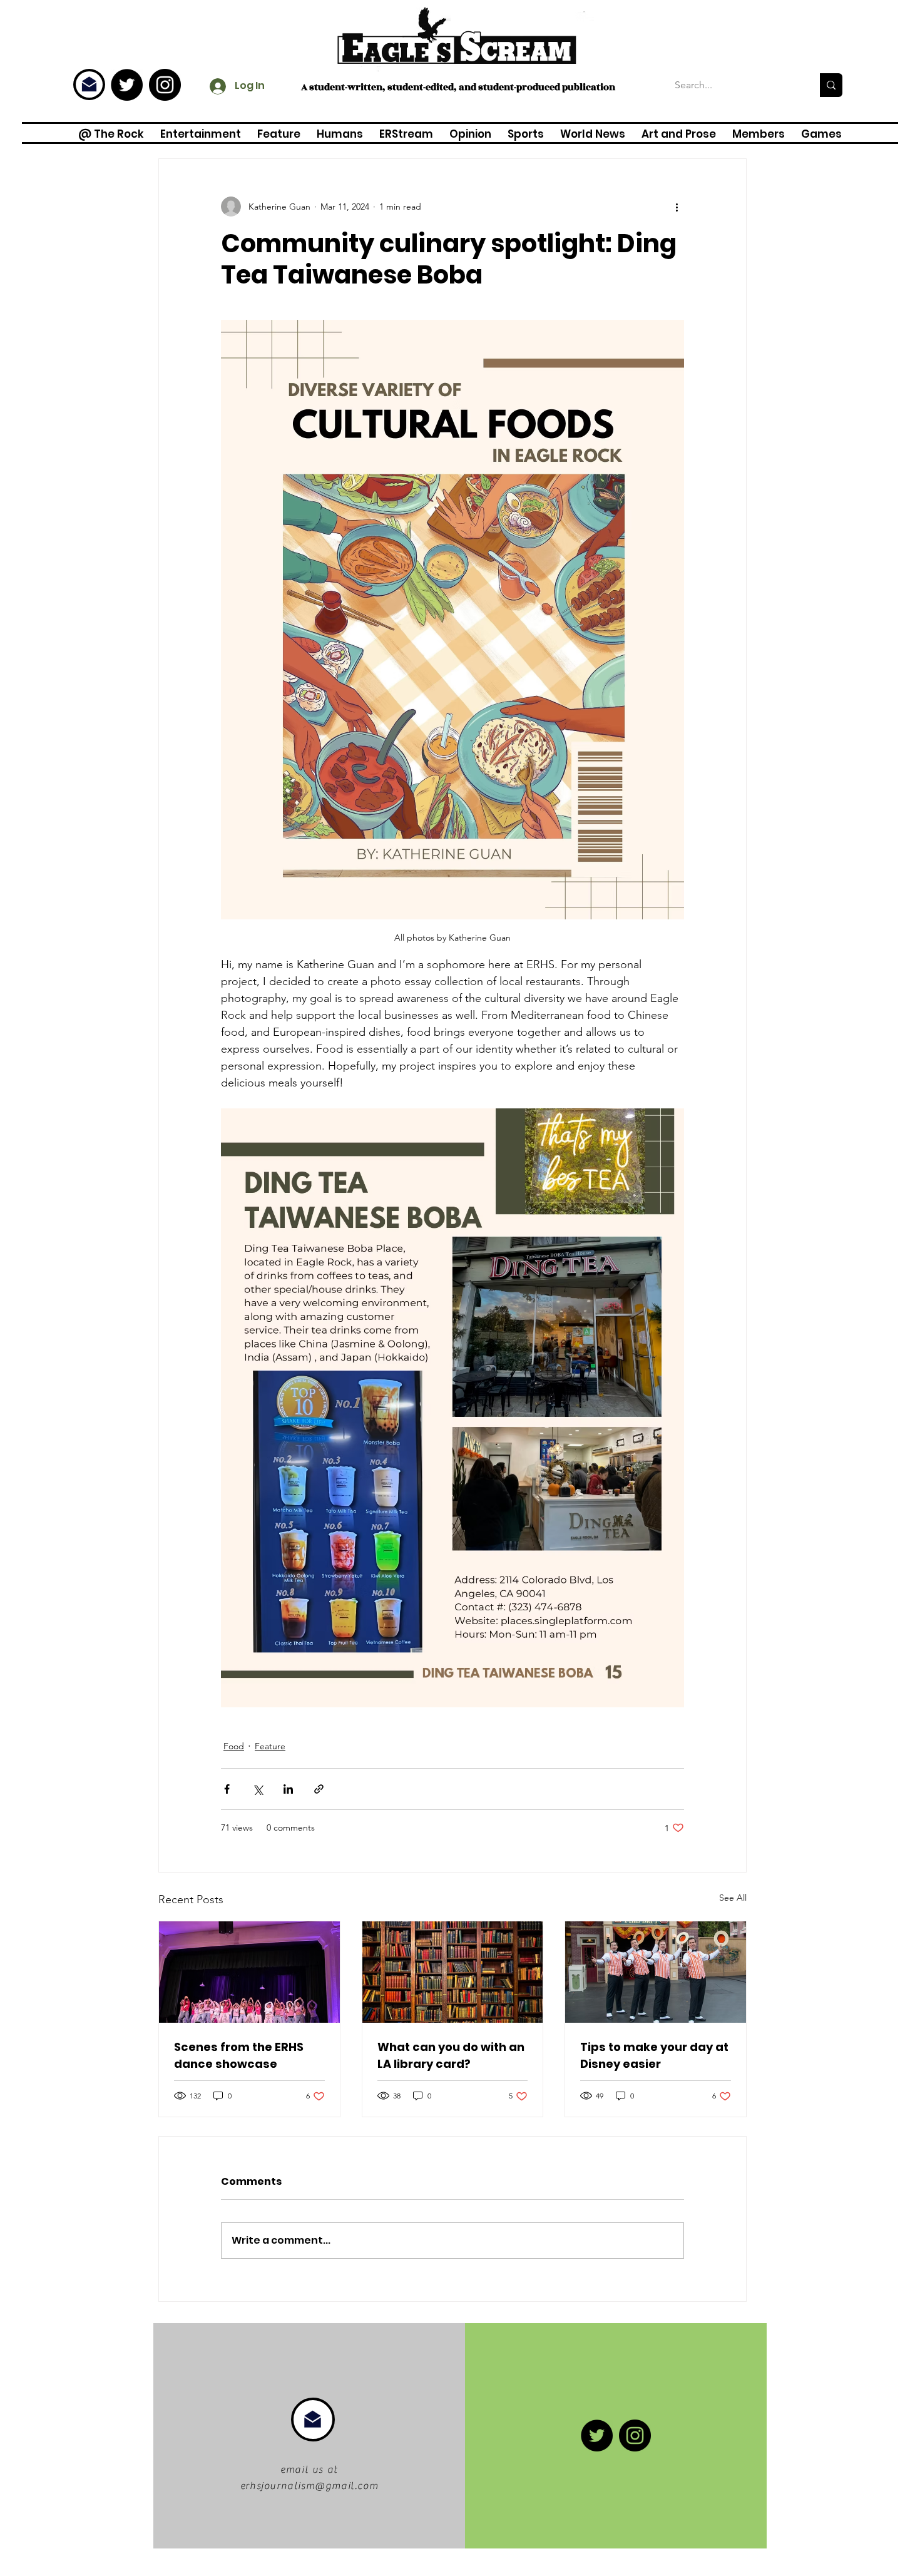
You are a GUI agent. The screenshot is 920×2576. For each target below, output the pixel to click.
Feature (270, 1746)
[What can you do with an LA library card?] (453, 1972)
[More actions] (677, 207)
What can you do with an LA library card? (451, 2055)
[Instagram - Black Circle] (165, 85)
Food (234, 1746)
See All (733, 1898)
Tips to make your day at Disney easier (654, 2055)
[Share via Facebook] (227, 1789)
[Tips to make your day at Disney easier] (656, 1972)
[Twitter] (127, 85)
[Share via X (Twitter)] (258, 1789)
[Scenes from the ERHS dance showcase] (249, 1972)
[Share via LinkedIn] (288, 1789)
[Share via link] (319, 1789)
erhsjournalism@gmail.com (309, 2486)
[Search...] (831, 85)
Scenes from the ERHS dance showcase (239, 2055)
